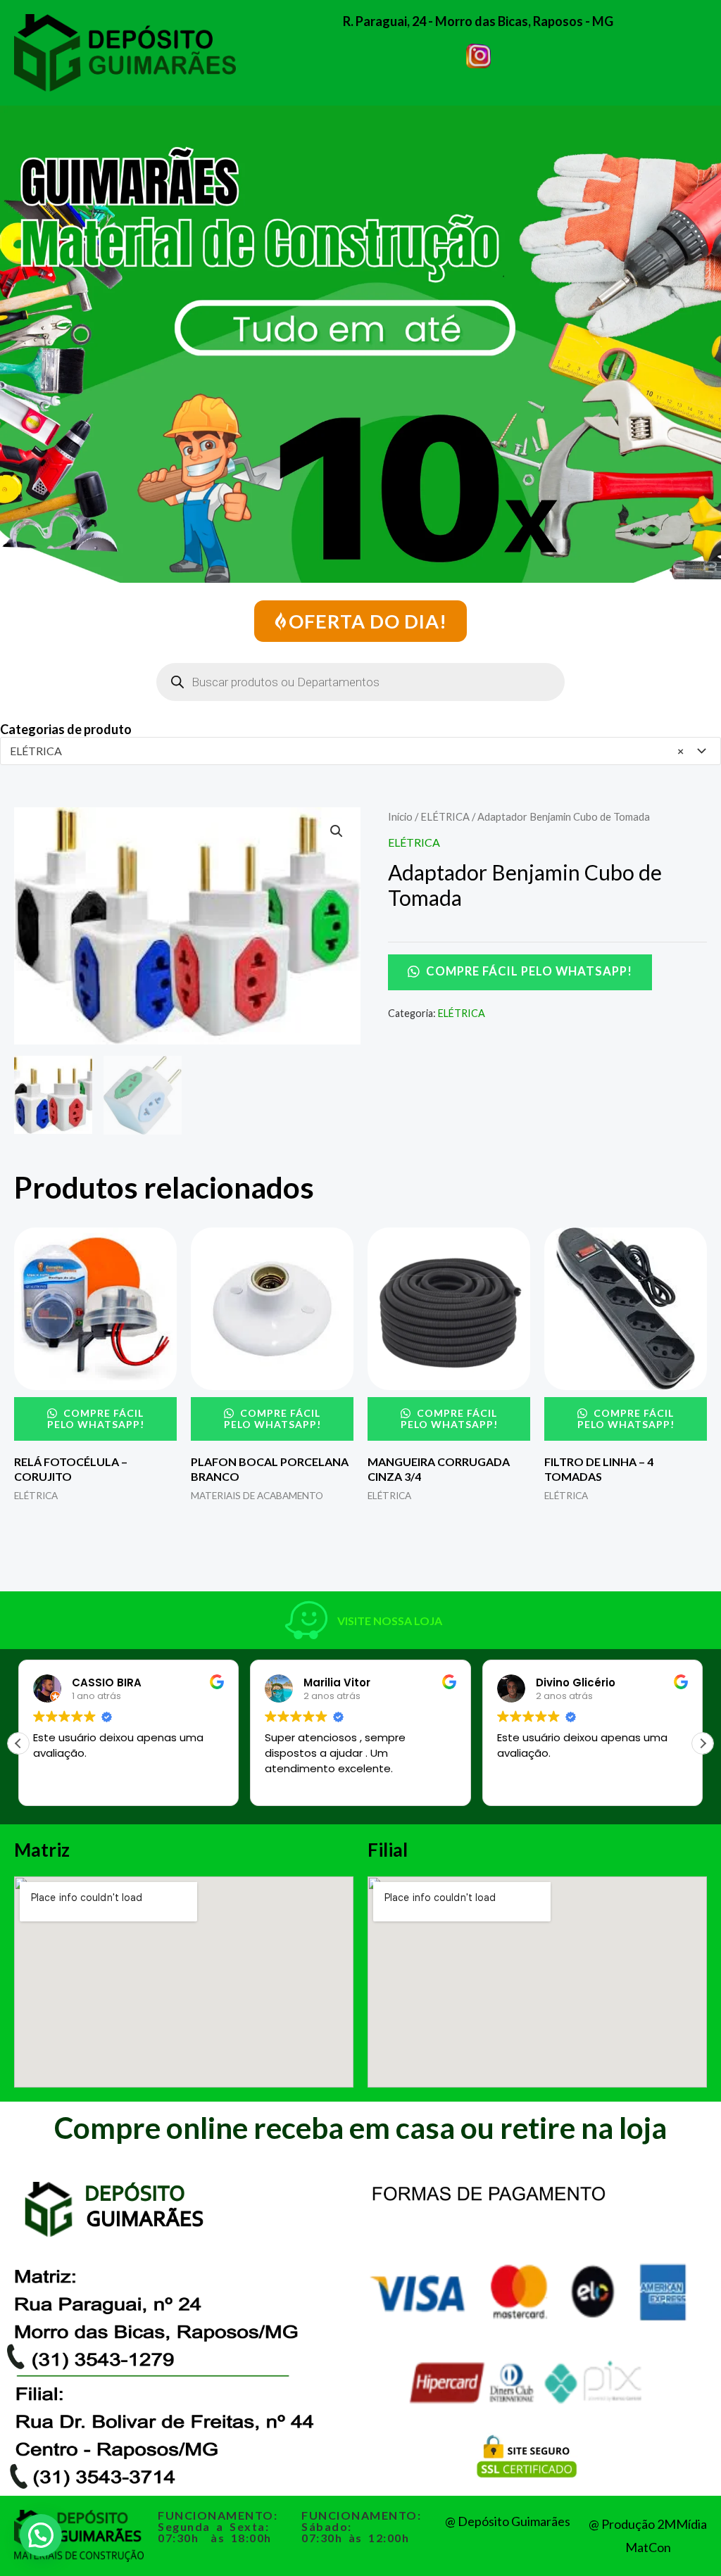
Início (400, 816)
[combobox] (360, 751)
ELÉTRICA (445, 816)
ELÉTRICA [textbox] (347, 751)
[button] (337, 831)
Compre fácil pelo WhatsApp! (528, 971)
